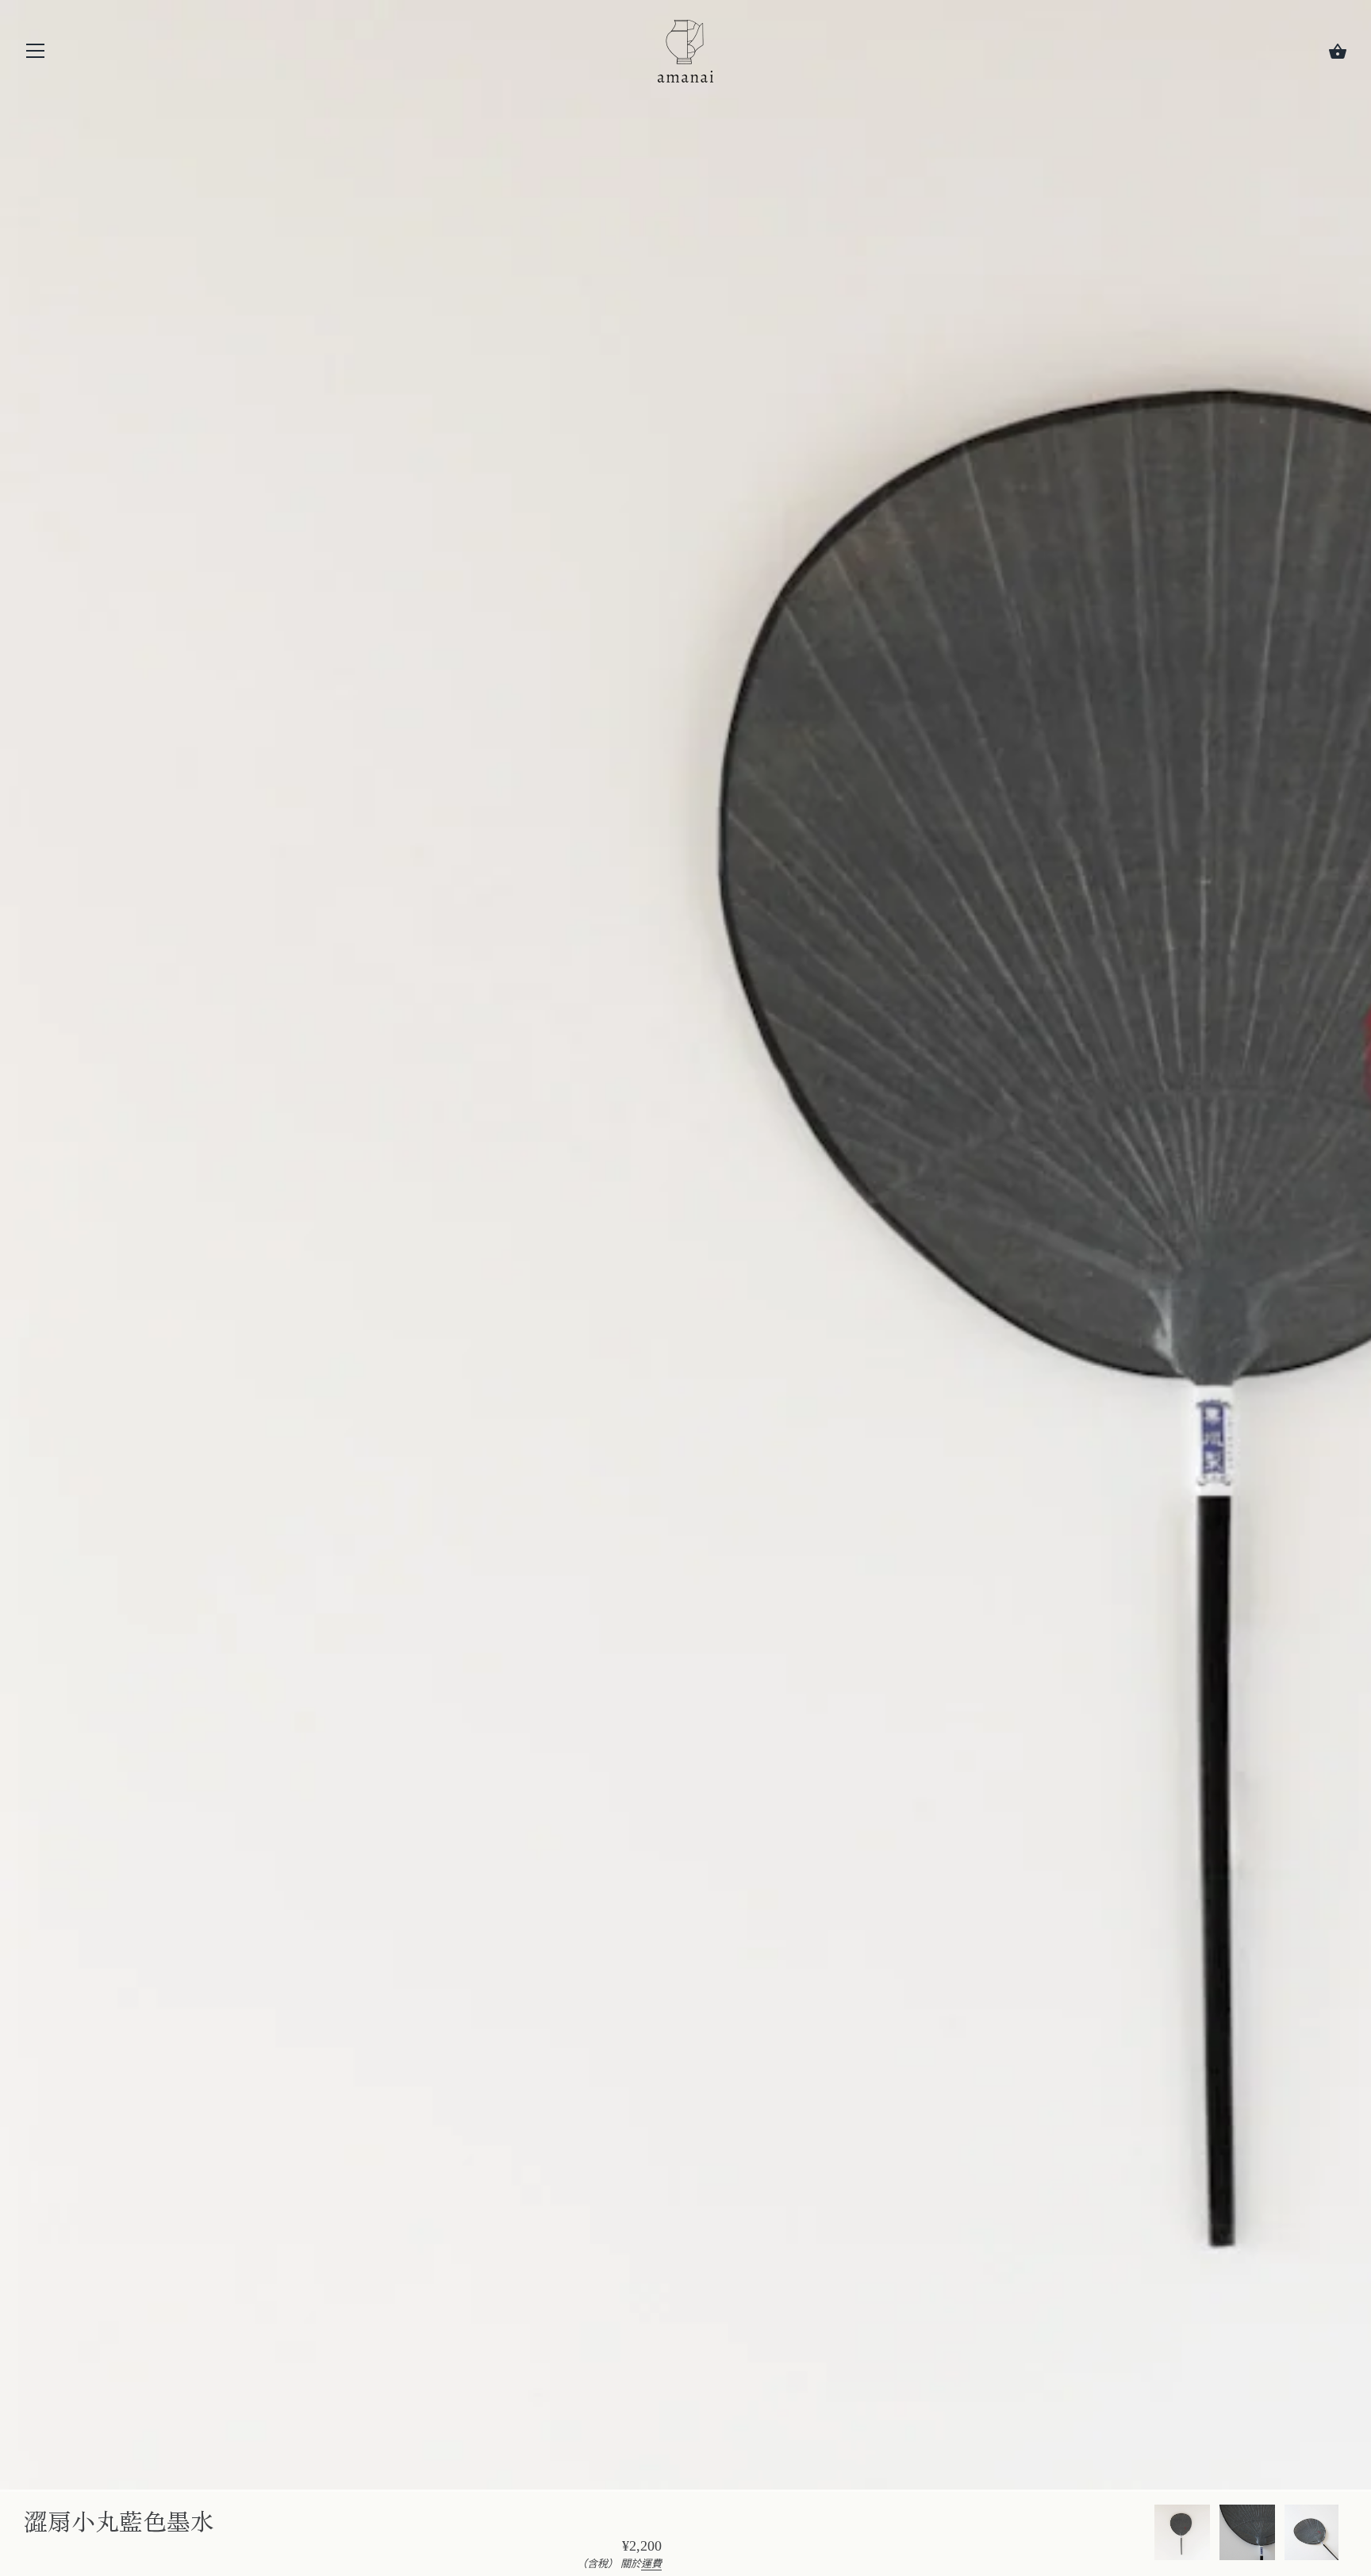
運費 (651, 2564)
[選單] (36, 54)
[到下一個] (1347, 2535)
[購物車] (1338, 52)
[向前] (1154, 2535)
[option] (1182, 2535)
